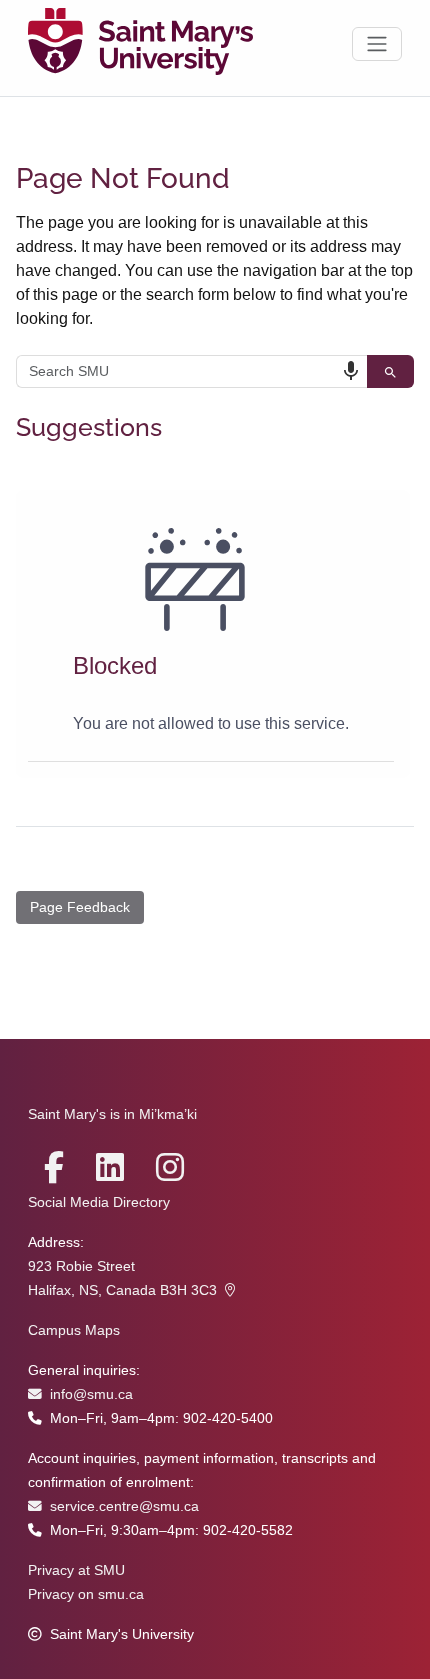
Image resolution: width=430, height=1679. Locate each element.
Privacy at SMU (76, 1570)
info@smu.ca (91, 1394)
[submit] (390, 371)
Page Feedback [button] (80, 907)
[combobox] (191, 371)
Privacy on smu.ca (86, 1594)
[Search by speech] (351, 371)
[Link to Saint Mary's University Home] (140, 44)
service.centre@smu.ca (124, 1506)
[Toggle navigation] (377, 44)
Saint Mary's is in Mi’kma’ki (112, 1114)
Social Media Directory (99, 1202)
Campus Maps (74, 1330)
